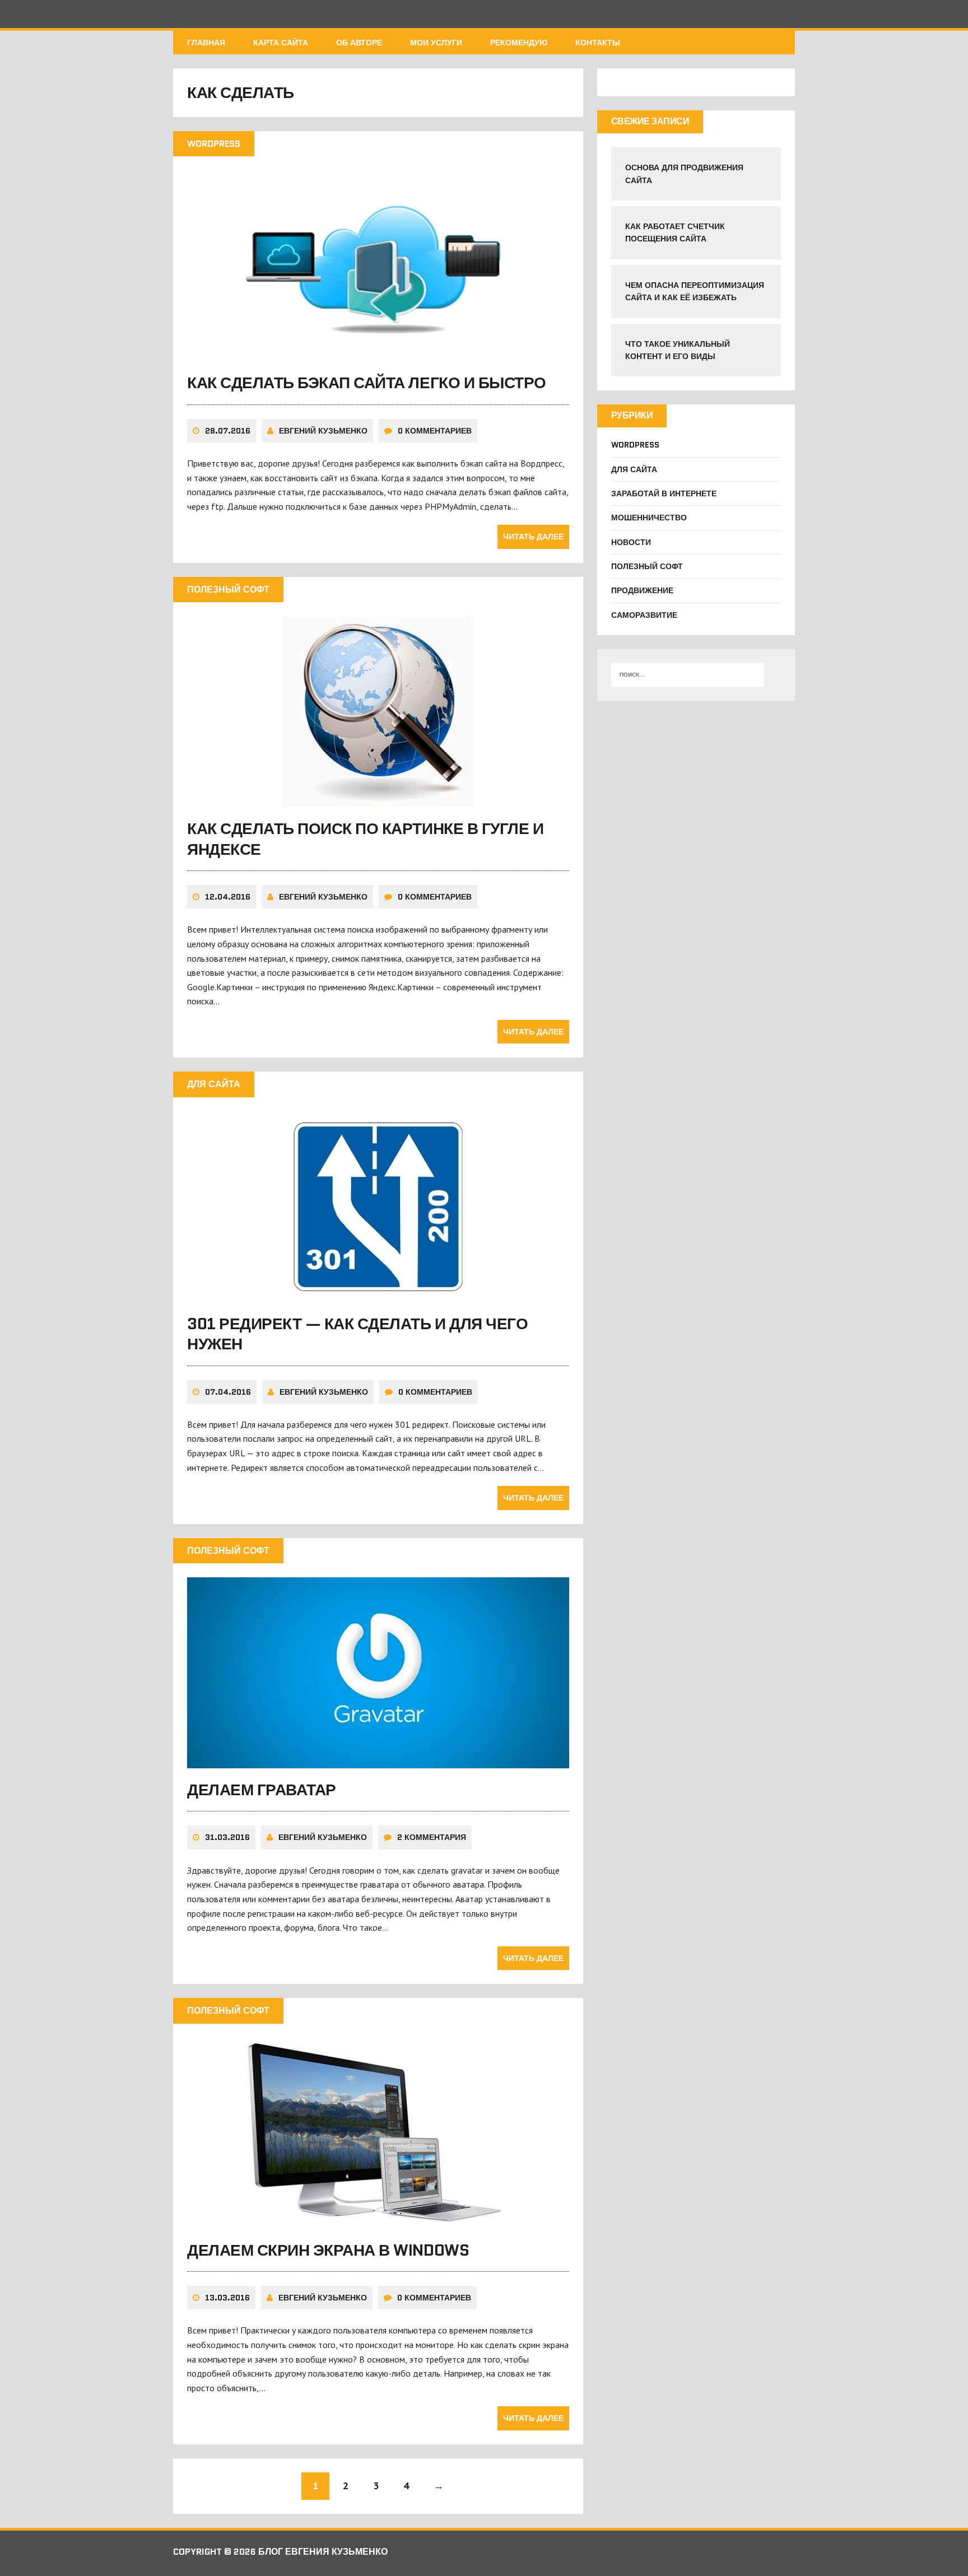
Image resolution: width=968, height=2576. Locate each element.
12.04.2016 (228, 897)
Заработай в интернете (664, 493)
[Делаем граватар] (378, 1760)
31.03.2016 (227, 1837)
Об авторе (359, 43)
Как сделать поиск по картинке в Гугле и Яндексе (365, 839)
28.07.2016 (228, 431)
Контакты (598, 43)
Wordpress (635, 445)
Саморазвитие (644, 615)
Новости (631, 542)
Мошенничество (649, 518)
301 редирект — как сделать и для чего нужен (357, 1334)
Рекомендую (519, 43)
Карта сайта (281, 43)
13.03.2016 (227, 2298)
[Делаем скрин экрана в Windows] (378, 2221)
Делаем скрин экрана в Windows (328, 2250)
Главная (206, 43)
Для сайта (634, 469)
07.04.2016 (228, 1392)
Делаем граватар (262, 1790)
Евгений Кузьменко (323, 431)
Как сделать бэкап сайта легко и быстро (367, 383)
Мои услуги (436, 43)
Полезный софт (647, 566)
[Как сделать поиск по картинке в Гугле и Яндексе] (378, 800)
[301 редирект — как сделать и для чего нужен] (378, 1294)
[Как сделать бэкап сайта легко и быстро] (378, 354)
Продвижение (642, 590)
